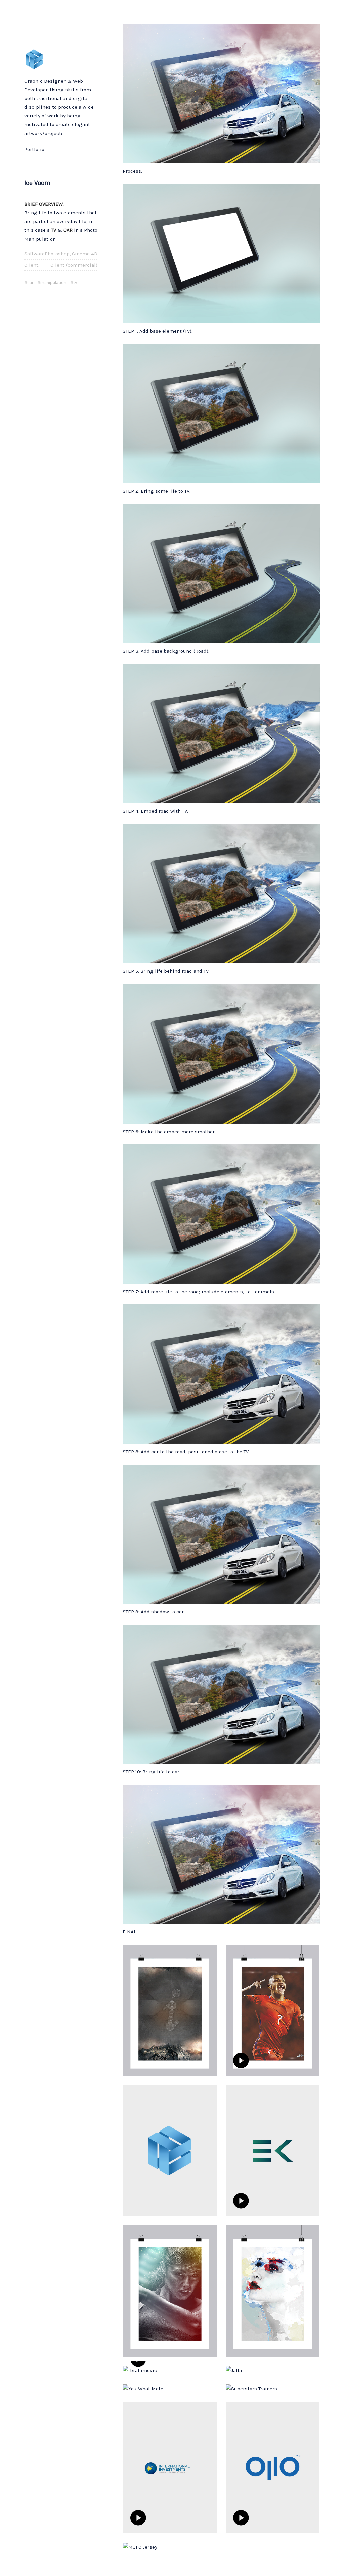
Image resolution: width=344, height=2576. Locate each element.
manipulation (53, 283)
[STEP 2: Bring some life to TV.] (221, 413)
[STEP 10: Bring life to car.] (221, 1694)
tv (75, 283)
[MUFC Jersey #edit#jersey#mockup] (170, 2547)
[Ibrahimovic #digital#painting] (170, 2370)
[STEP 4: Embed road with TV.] (221, 733)
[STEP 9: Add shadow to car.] (221, 1534)
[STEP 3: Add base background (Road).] (221, 573)
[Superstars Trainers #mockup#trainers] (273, 2388)
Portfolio (34, 149)
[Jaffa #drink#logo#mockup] (273, 2370)
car (30, 283)
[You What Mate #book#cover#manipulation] (170, 2388)
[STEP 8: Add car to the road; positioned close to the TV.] (221, 1374)
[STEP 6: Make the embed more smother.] (221, 1053)
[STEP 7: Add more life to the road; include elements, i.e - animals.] (221, 1214)
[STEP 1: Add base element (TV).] (221, 253)
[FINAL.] (221, 1854)
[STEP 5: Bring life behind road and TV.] (221, 893)
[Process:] (221, 93)
